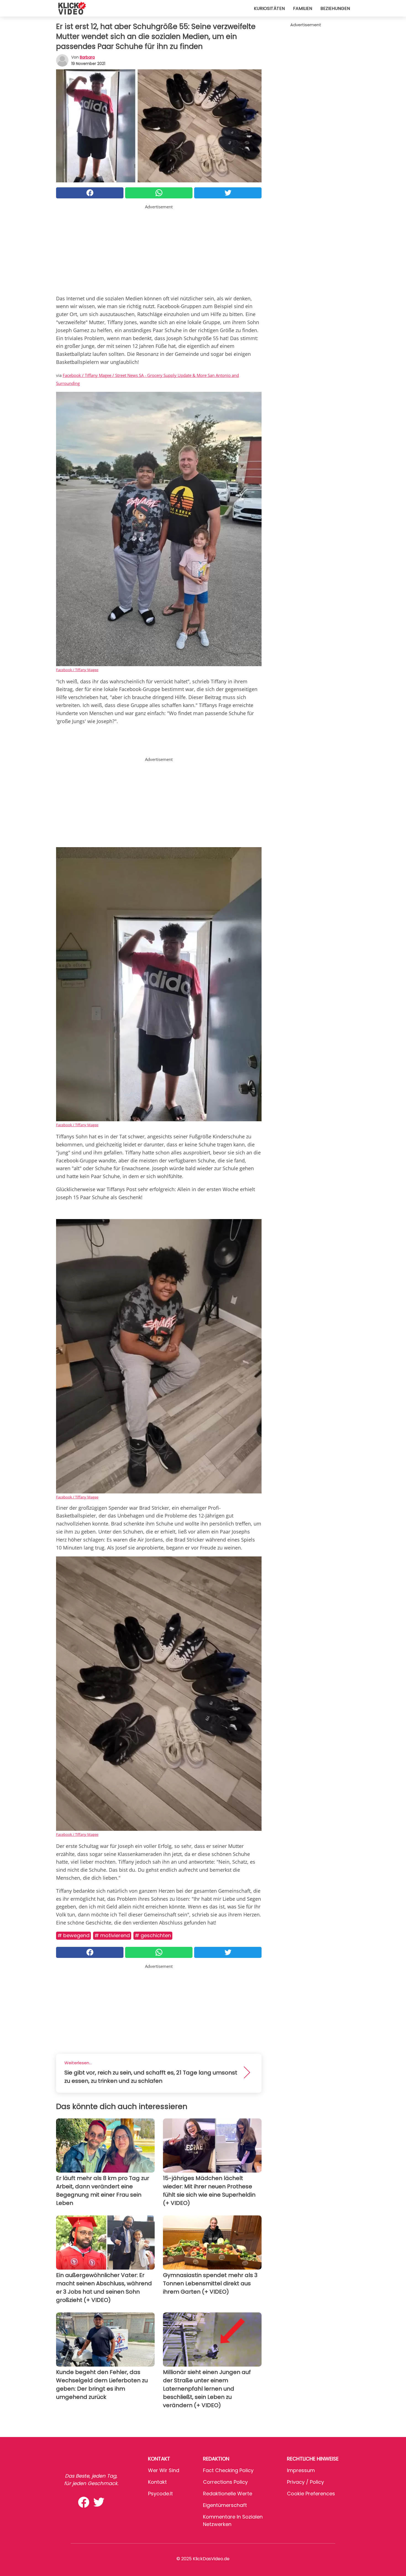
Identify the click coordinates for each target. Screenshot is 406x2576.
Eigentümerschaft (225, 2505)
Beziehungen (335, 8)
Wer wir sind (164, 2470)
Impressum (301, 2470)
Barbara (87, 57)
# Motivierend (112, 1935)
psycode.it (160, 2494)
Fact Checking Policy (228, 2470)
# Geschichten (153, 1935)
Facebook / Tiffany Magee (77, 670)
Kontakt (157, 2482)
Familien (303, 8)
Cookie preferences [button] (311, 2494)
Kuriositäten (269, 8)
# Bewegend (73, 1935)
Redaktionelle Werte (228, 2494)
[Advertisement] (159, 249)
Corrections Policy (225, 2482)
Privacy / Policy (305, 2482)
